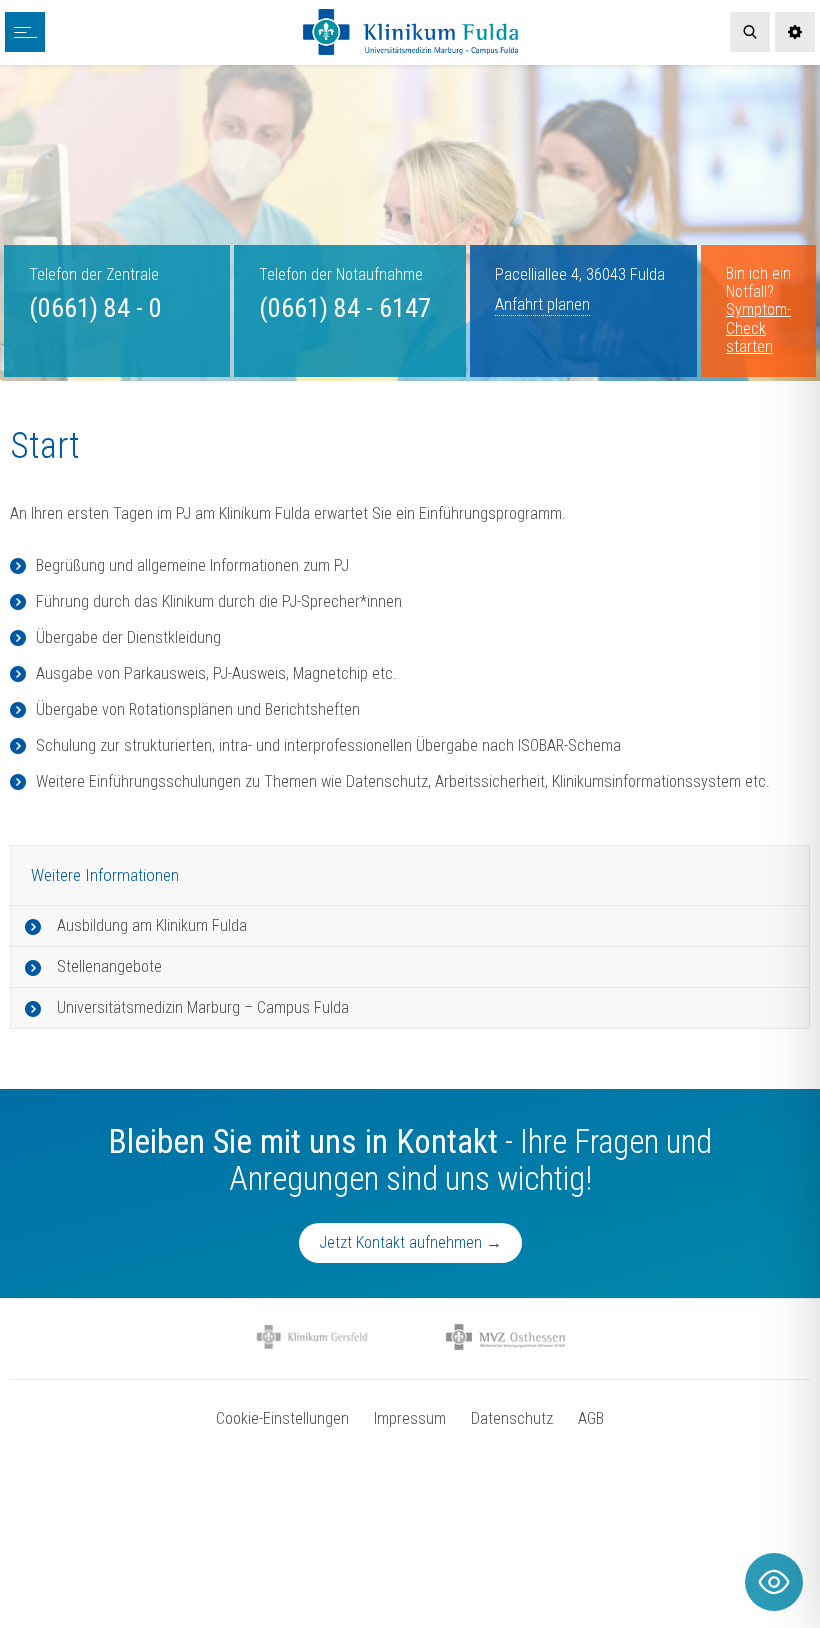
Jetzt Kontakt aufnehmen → (410, 1242)
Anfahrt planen (542, 304)
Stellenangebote (109, 966)
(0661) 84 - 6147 (345, 308)
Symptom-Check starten (758, 328)
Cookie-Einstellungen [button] (282, 1418)
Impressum (410, 1418)
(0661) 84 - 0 (95, 308)
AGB (591, 1418)
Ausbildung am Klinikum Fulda (152, 925)
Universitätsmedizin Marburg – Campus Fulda (203, 1007)
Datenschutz (512, 1418)
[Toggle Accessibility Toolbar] (774, 1582)
